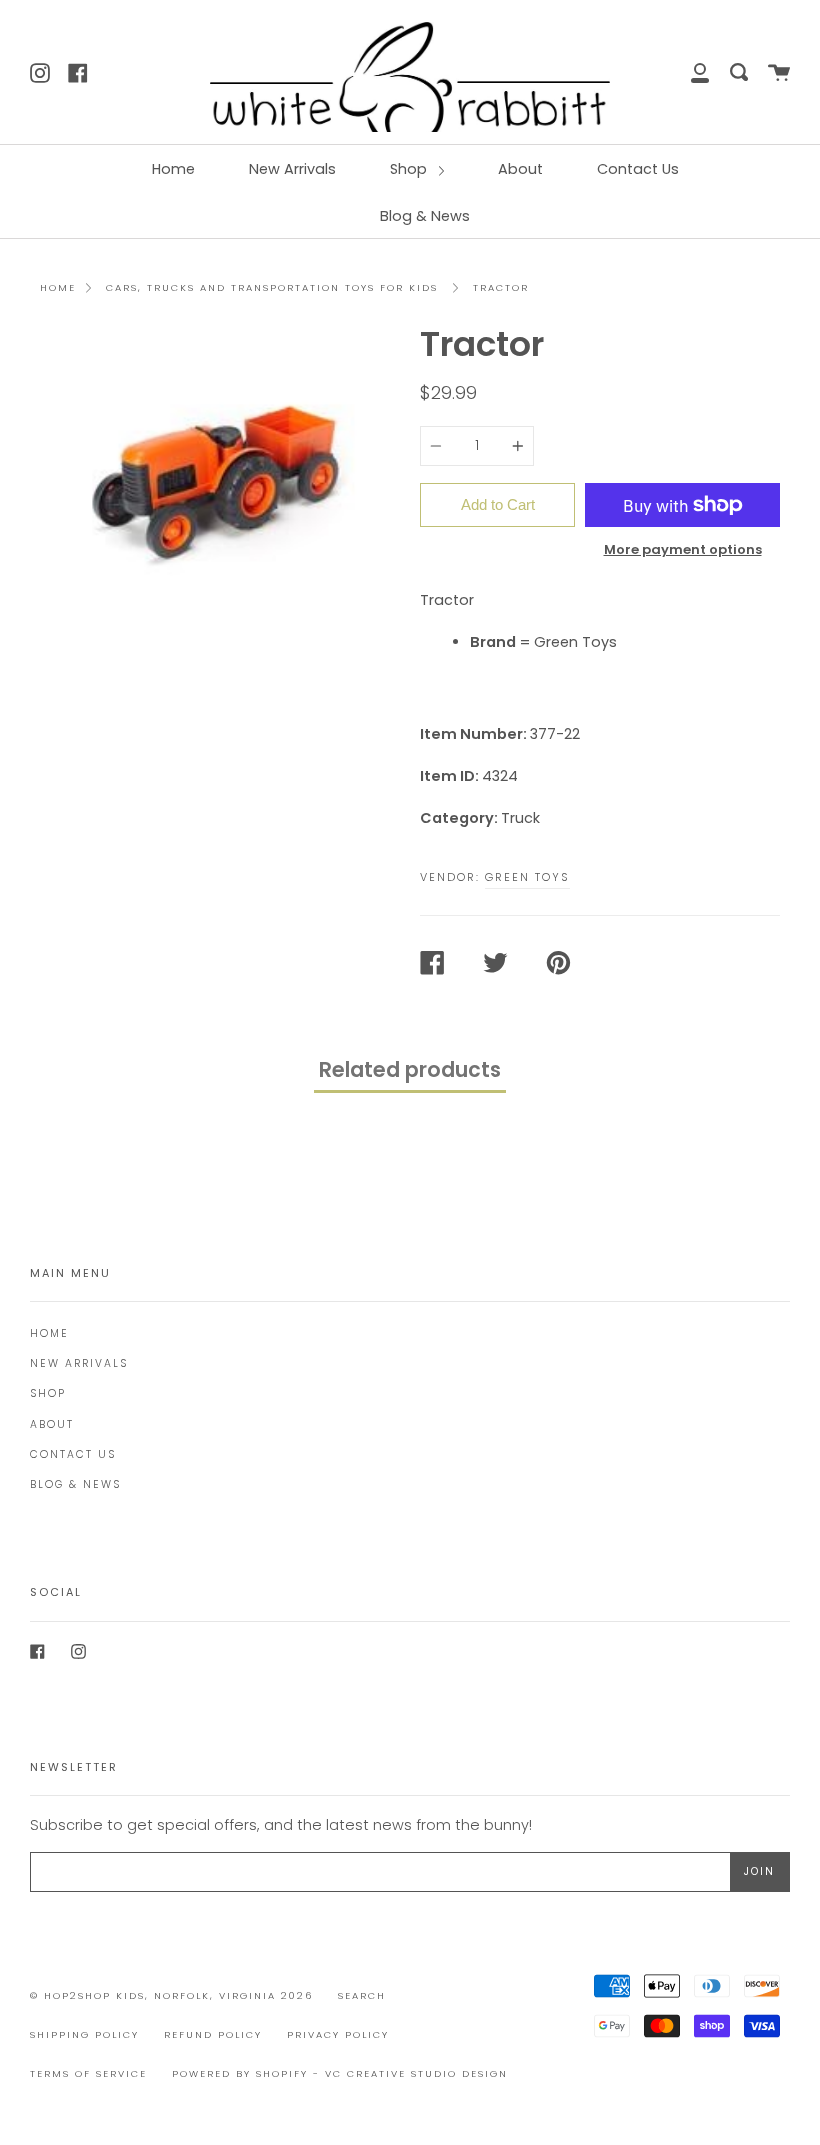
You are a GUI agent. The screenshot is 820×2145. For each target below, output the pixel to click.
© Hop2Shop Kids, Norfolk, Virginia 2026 (171, 1995)
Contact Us (638, 169)
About (520, 169)
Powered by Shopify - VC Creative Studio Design (340, 2073)
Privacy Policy (338, 2034)
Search (362, 1995)
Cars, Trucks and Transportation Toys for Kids (272, 287)
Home (173, 169)
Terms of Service (88, 2073)
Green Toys (527, 877)
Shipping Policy (84, 2034)
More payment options (683, 549)
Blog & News (425, 216)
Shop (410, 169)
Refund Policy (213, 2034)
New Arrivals (292, 169)
